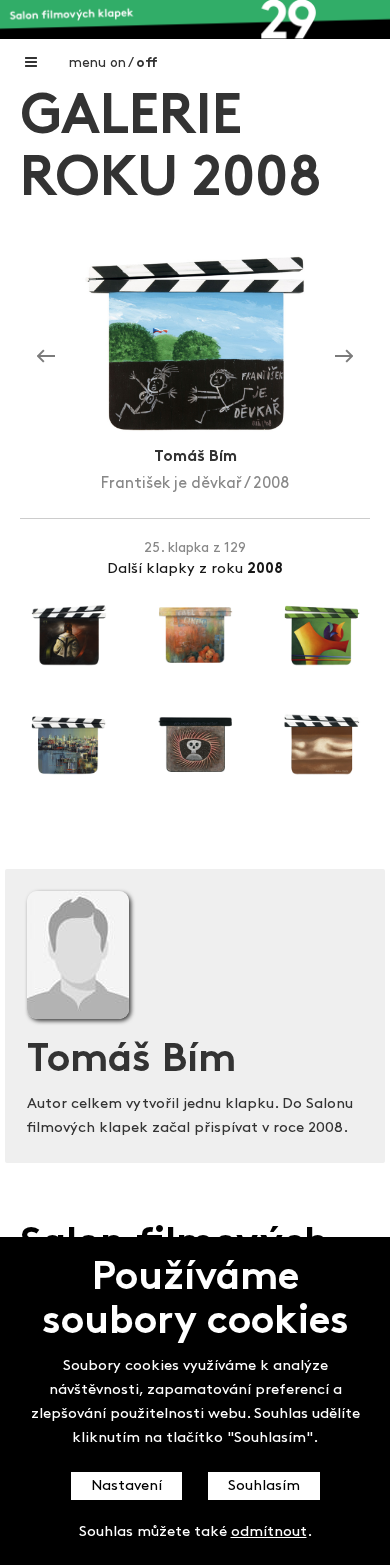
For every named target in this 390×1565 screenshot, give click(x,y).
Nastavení (126, 1486)
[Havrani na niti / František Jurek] (344, 357)
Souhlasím (264, 1486)
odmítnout (269, 1532)
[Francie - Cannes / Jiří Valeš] (46, 357)
